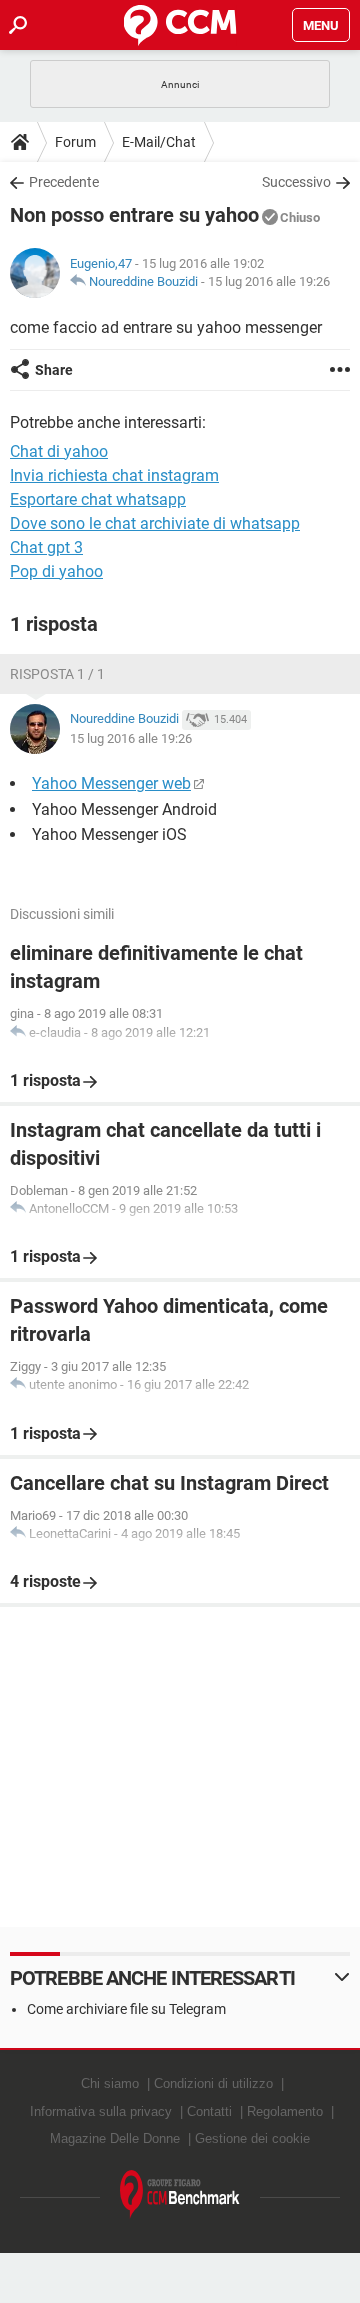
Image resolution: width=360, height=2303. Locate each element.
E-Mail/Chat (159, 142)
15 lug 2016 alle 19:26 (269, 281)
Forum (75, 142)
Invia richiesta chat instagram (114, 475)
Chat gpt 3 (46, 547)
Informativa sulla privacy (101, 2111)
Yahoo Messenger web (111, 783)
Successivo (296, 182)
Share (54, 370)
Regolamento (285, 2111)
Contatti (209, 2111)
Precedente (64, 182)
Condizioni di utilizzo (213, 2083)
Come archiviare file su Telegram (126, 2009)
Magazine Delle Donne (115, 2138)
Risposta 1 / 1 (57, 674)
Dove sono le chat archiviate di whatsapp (155, 523)
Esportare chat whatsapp (98, 499)
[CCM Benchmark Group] (180, 2194)
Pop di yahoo (56, 571)
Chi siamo (110, 2083)
